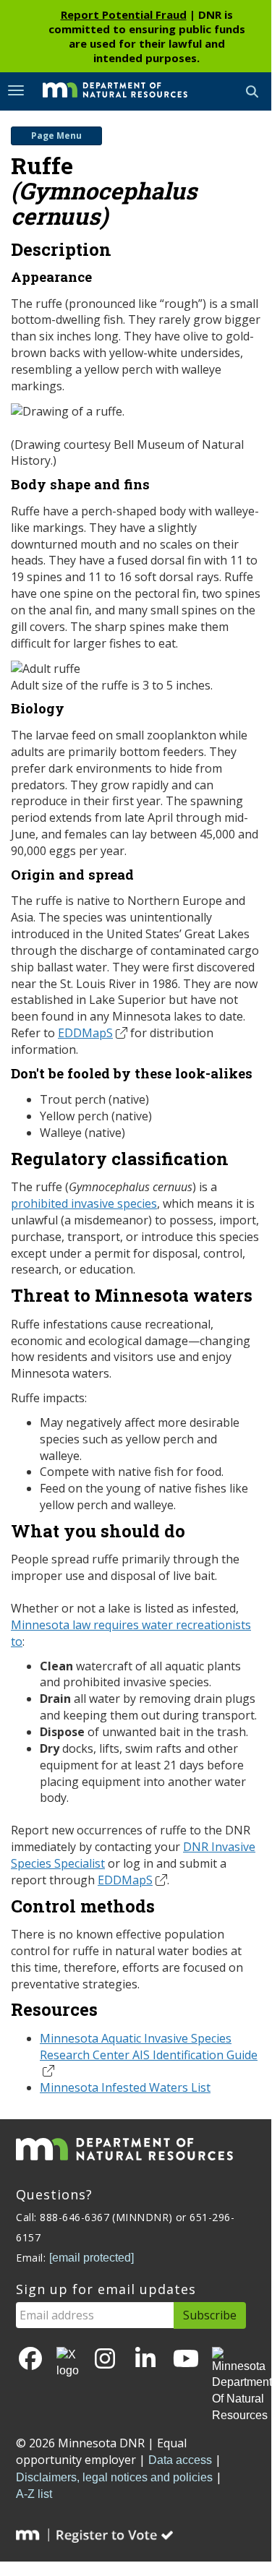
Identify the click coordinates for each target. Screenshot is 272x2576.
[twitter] (68, 2364)
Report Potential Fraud (124, 14)
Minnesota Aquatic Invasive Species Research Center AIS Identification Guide (149, 2047)
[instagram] (105, 2360)
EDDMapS (85, 1033)
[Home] (104, 90)
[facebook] (30, 2360)
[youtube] (186, 2360)
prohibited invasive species (84, 1203)
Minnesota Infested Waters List (125, 2087)
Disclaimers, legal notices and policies (114, 2477)
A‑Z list (34, 2494)
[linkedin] (145, 2360)
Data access (180, 2460)
